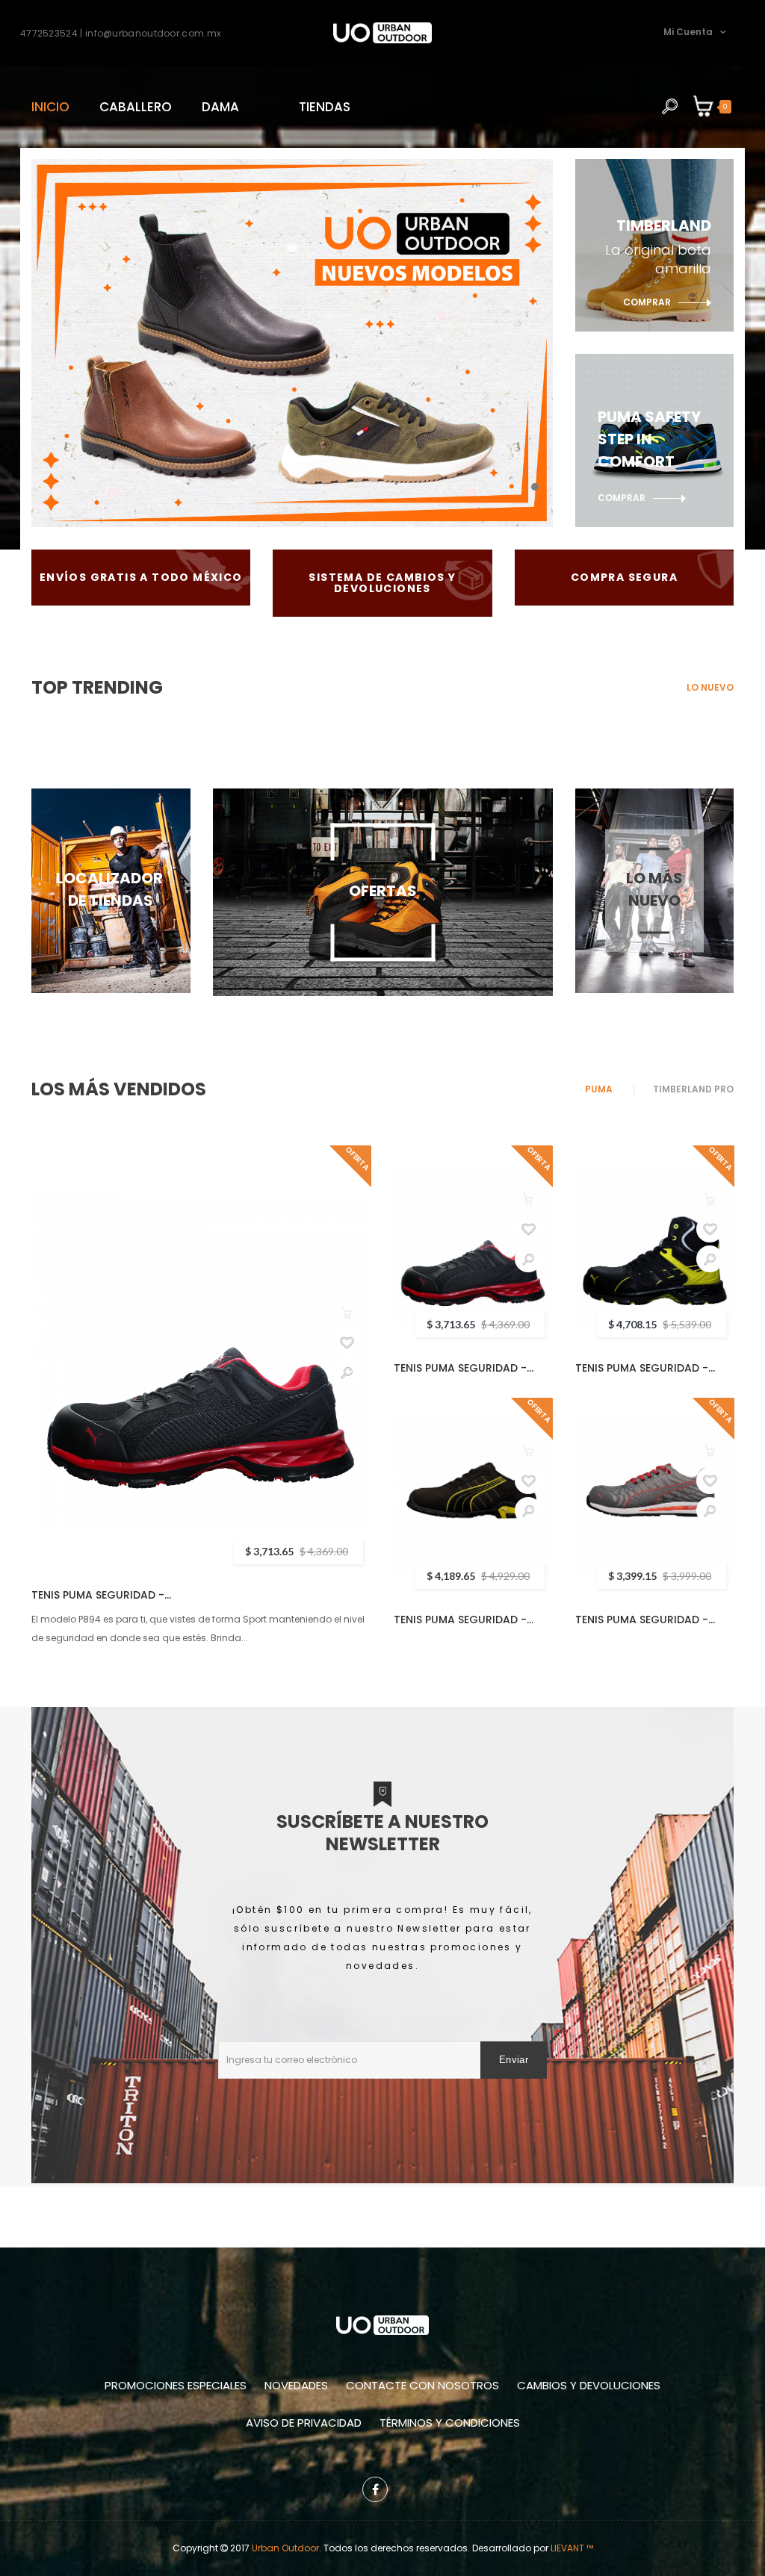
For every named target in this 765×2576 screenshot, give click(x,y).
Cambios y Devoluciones (589, 2385)
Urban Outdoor (285, 2548)
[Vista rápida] (347, 1372)
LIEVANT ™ (572, 2548)
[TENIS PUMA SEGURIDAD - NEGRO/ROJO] (201, 1359)
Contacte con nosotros (422, 2385)
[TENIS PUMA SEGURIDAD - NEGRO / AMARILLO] (473, 1497)
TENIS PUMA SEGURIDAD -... (101, 1595)
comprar (647, 302)
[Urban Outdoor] (382, 33)
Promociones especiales (176, 2385)
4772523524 (49, 32)
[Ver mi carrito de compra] (704, 107)
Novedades (296, 2385)
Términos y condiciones (450, 2423)
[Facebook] (375, 2489)
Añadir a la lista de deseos (347, 1343)
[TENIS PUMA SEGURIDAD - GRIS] (655, 1497)
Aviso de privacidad (304, 2423)
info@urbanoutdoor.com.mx (153, 32)
